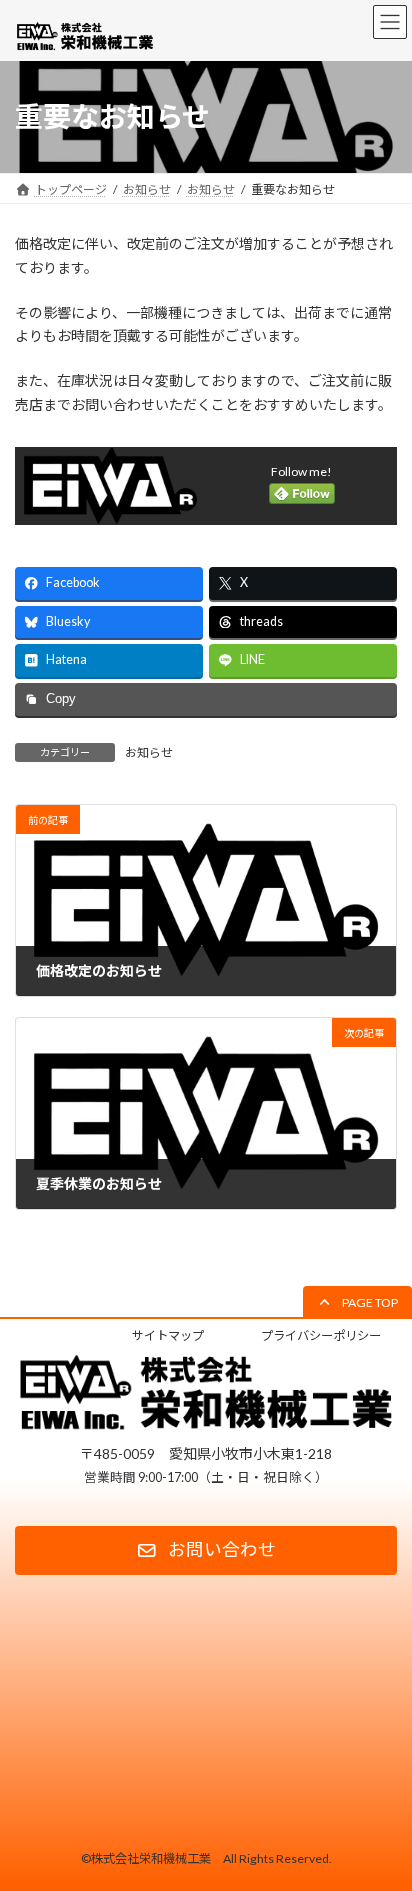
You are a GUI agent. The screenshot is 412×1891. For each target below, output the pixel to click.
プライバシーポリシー (321, 1335)
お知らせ (149, 752)
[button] (357, 1302)
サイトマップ (168, 1335)
